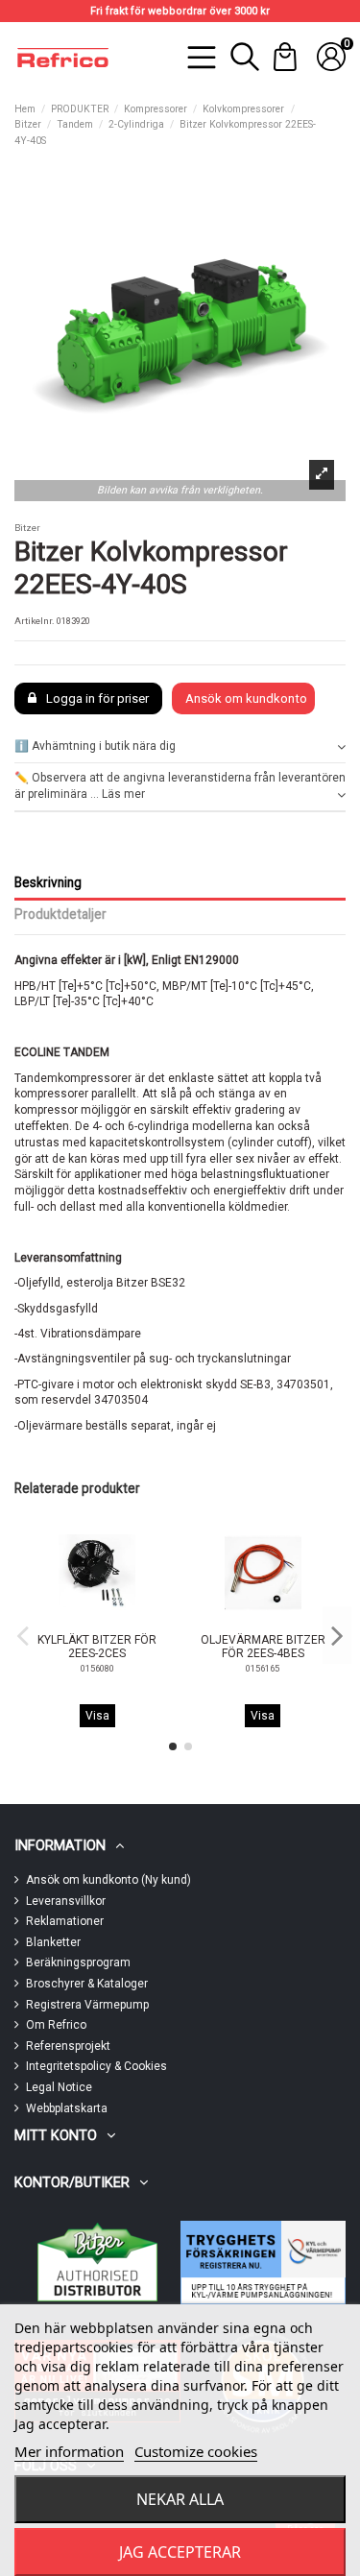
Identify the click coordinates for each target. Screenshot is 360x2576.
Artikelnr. (35, 621)
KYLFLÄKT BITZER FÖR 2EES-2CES (97, 1647)
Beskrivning (48, 882)
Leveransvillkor (66, 1901)
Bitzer (27, 528)
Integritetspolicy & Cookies (96, 2066)
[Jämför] (84, 1623)
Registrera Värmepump (87, 2005)
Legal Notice (59, 2087)
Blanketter (53, 1942)
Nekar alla (180, 2499)
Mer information (69, 2451)
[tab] (180, 747)
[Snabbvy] (108, 1622)
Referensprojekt (68, 2046)
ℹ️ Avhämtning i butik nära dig (95, 746)
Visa (97, 1716)
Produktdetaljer (60, 914)
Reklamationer (65, 1921)
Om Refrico (56, 2025)
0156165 (263, 1668)
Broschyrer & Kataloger (87, 1984)
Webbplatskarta (67, 2108)
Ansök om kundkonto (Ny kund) (108, 1880)
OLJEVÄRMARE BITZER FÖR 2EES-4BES (263, 1647)
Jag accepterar (180, 2552)
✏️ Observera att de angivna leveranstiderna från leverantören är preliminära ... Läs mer (180, 786)
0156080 (97, 1668)
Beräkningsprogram (78, 1962)
